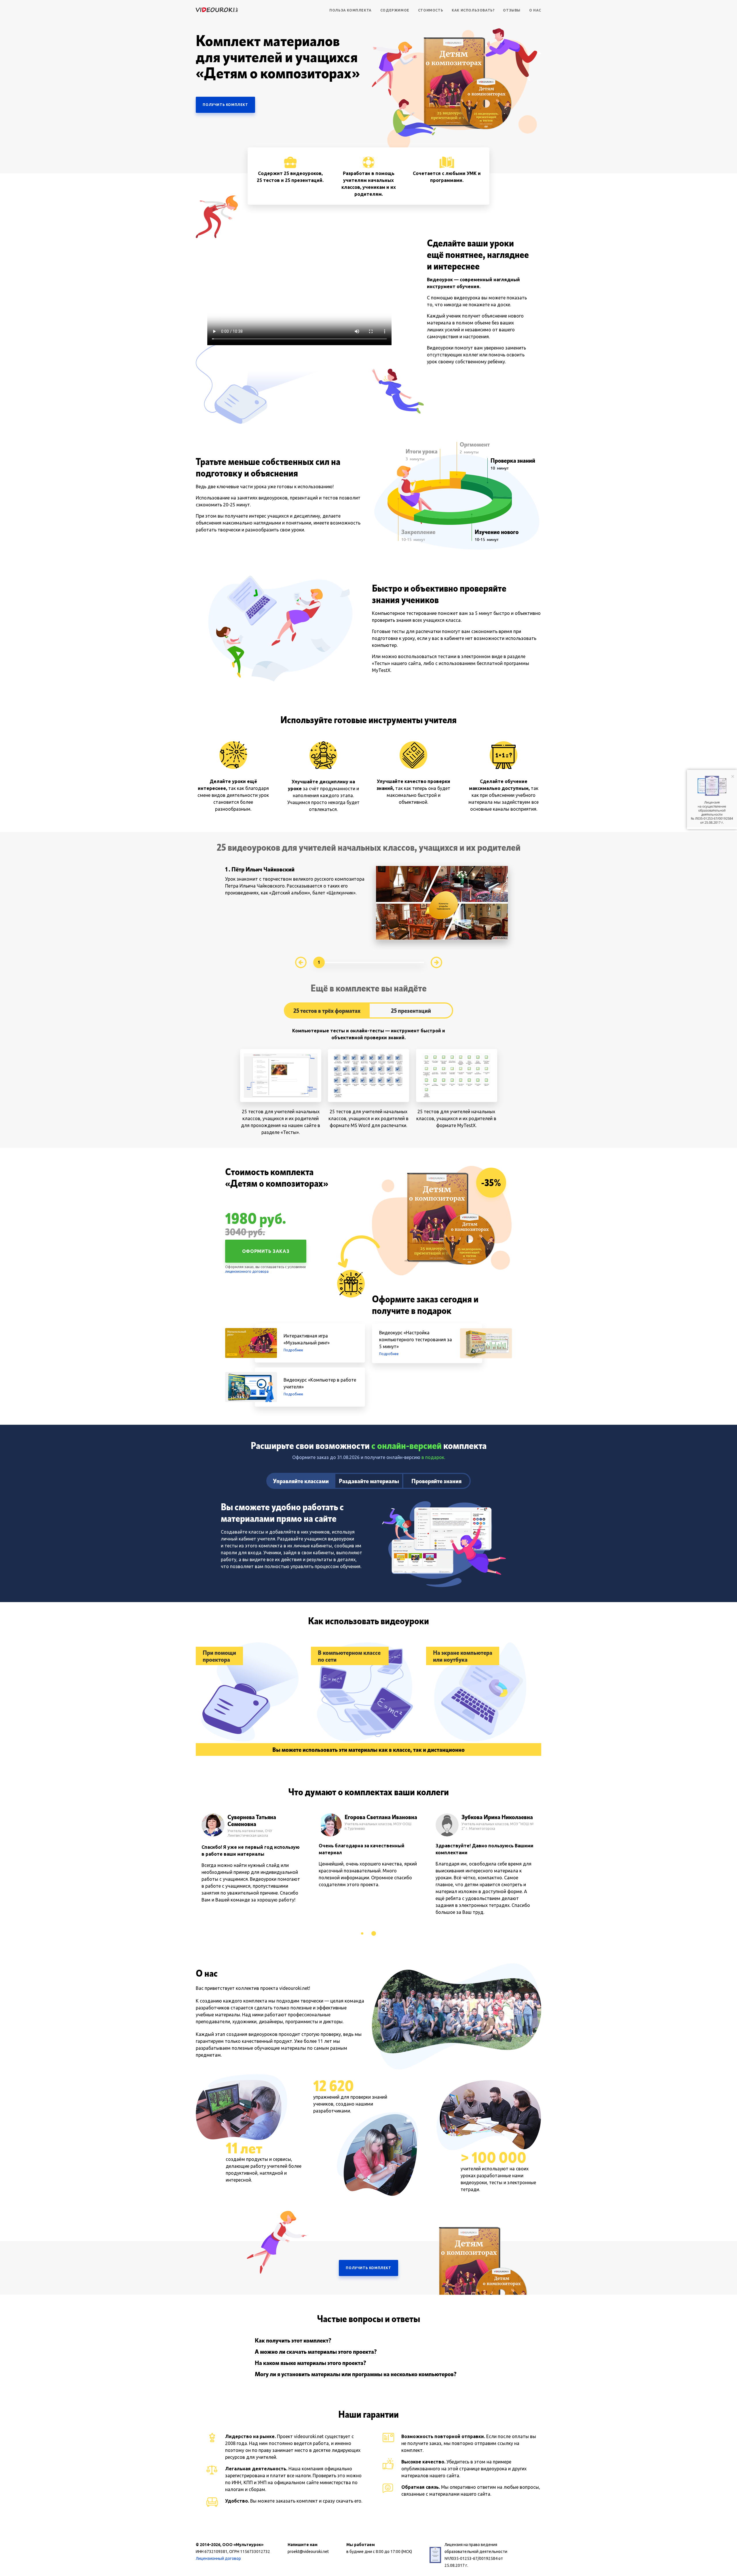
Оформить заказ (266, 1251)
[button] (362, 1933)
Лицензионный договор (218, 2558)
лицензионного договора (247, 1271)
